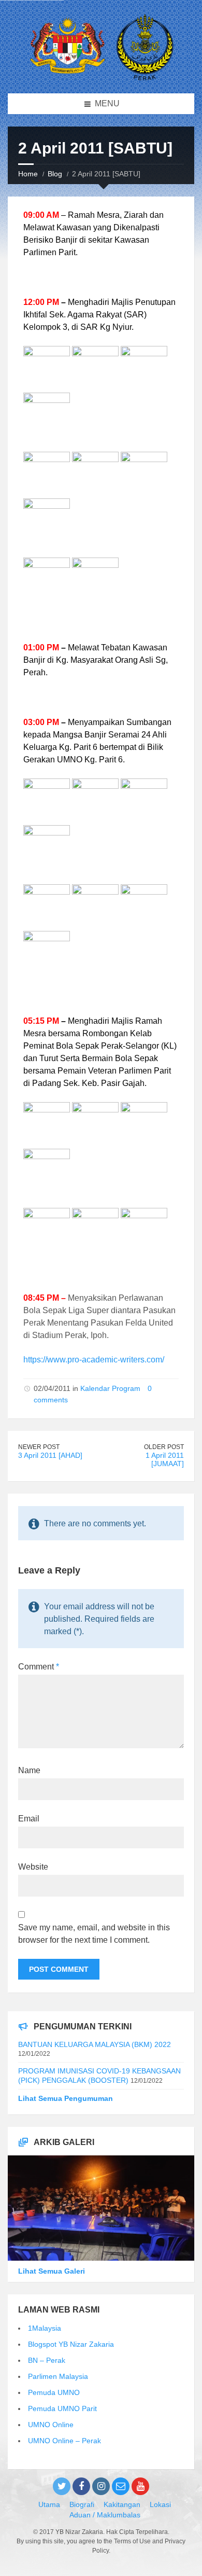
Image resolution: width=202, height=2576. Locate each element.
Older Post (164, 1447)
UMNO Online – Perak (64, 2441)
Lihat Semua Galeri (52, 2271)
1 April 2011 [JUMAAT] (165, 1460)
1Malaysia (45, 2328)
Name (29, 1770)
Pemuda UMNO (54, 2392)
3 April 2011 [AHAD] (50, 1455)
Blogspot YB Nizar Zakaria (71, 2344)
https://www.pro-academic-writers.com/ (94, 1360)
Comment (39, 1667)
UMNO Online (51, 2425)
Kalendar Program (110, 1388)
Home (28, 174)
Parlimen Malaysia (58, 2376)
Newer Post (39, 1447)
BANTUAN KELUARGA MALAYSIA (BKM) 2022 (95, 2044)
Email (29, 1819)
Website (33, 1867)
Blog (55, 174)
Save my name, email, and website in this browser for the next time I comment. (94, 1934)
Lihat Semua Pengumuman (66, 2098)
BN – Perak (47, 2360)
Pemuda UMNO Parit (62, 2408)
